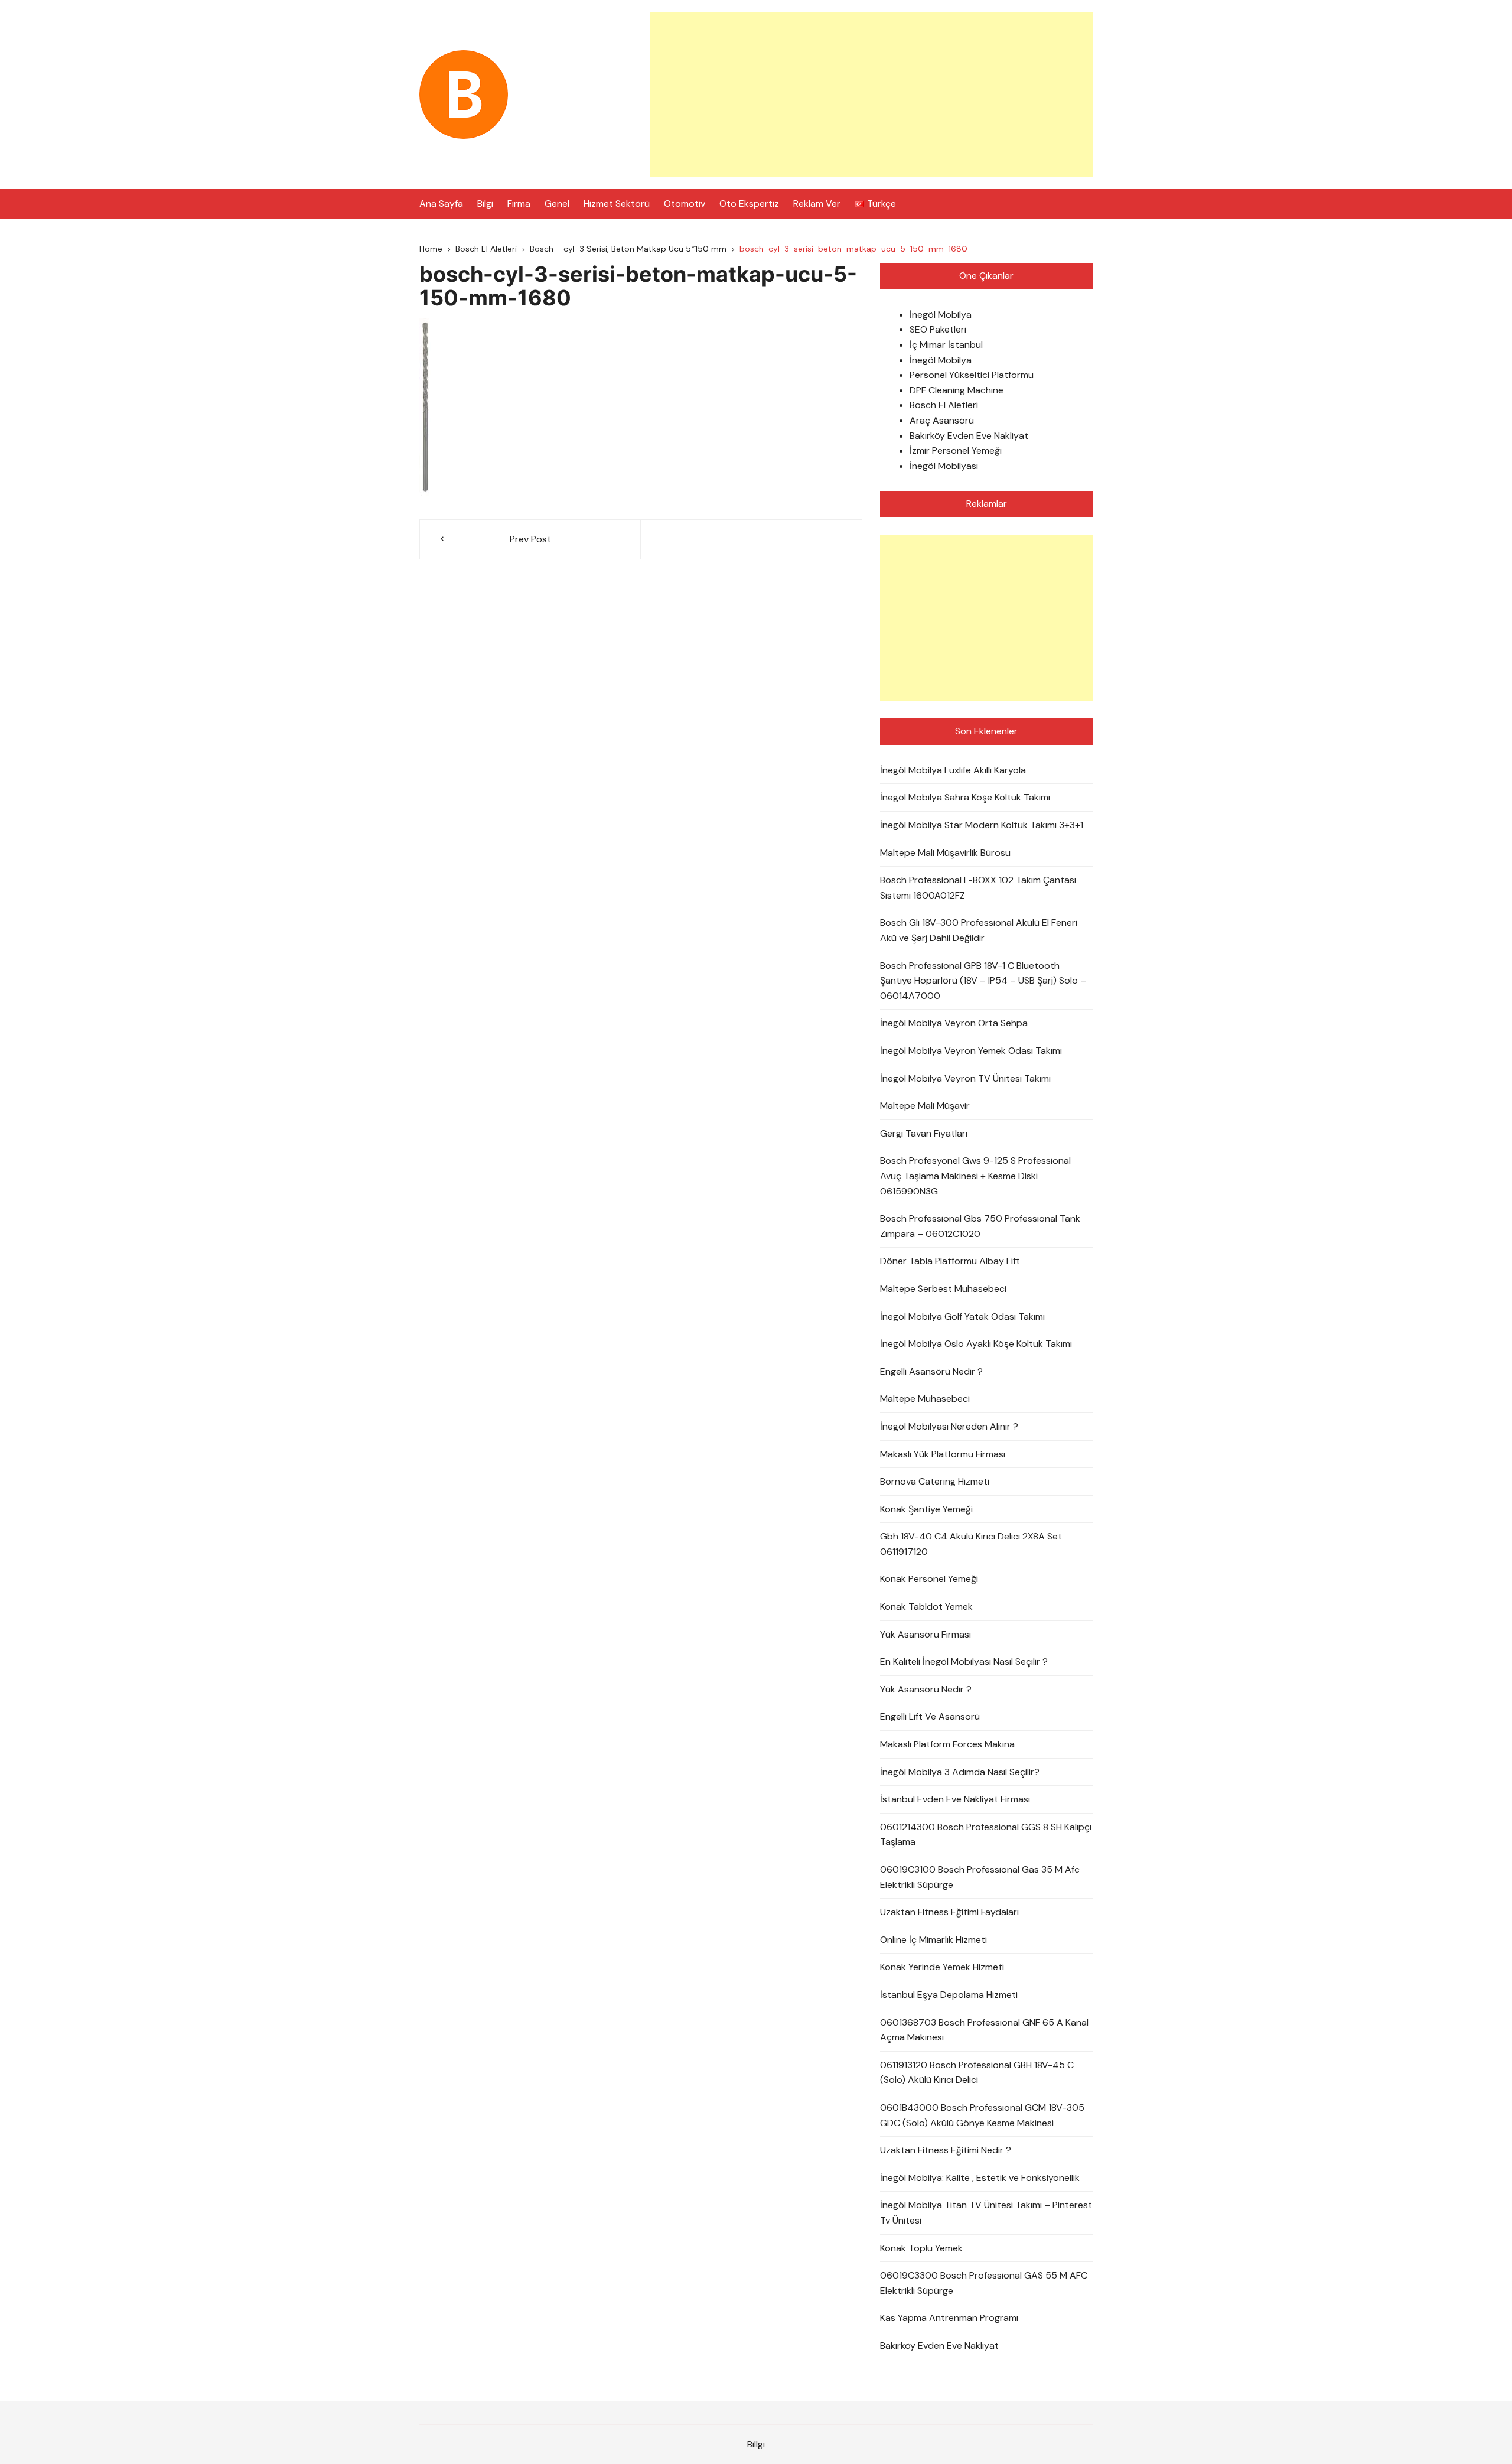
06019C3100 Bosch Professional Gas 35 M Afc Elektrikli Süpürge (980, 1877)
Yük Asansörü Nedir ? (926, 1689)
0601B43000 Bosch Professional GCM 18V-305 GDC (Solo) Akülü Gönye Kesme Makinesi (982, 2115)
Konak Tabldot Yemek (926, 1607)
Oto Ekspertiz (749, 204)
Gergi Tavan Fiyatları (924, 1133)
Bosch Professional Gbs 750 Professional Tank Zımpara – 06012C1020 (980, 1226)
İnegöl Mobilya (941, 315)
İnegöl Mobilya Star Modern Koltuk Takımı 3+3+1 (982, 825)
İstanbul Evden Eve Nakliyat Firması (955, 1799)
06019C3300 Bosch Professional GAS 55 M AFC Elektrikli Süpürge (984, 2283)
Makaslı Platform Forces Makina (947, 1744)
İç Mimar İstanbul (946, 345)
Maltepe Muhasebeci (925, 1399)
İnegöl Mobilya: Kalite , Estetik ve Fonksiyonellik (980, 2178)
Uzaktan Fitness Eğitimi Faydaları (949, 1912)
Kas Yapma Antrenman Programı (949, 2318)
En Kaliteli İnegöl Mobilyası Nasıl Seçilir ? (964, 1661)
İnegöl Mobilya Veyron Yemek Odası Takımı (971, 1051)
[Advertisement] (871, 95)
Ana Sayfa (441, 204)
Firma (519, 204)
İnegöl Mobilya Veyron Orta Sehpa (954, 1023)
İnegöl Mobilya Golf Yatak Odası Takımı (962, 1316)
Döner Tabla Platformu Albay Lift (950, 1261)
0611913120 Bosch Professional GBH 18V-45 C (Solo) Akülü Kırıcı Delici (977, 2073)
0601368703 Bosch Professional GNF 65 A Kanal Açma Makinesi (984, 2030)
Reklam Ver (817, 204)
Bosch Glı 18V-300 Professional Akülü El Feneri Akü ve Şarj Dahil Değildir (979, 930)
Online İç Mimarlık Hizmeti (933, 1940)
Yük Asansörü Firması (926, 1634)
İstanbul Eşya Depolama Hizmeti (949, 1995)
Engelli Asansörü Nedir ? (931, 1371)
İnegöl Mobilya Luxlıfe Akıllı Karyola (953, 770)
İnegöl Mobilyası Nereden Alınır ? (949, 1426)
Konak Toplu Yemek (921, 2248)
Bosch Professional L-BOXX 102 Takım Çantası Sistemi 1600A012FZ (978, 888)
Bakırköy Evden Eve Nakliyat (969, 436)
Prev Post (530, 539)
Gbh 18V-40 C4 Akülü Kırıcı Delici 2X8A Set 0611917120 (971, 1544)
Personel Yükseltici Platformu (972, 375)
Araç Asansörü (942, 420)
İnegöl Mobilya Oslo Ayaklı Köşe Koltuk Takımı (976, 1344)
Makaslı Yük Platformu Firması (943, 1454)
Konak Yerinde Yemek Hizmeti (942, 1967)
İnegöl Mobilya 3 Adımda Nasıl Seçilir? (960, 1772)
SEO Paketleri (938, 329)
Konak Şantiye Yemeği (926, 1509)
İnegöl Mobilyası (944, 466)
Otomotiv (685, 204)
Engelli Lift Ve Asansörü (930, 1716)
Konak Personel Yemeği (929, 1579)
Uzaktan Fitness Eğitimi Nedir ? (946, 2150)
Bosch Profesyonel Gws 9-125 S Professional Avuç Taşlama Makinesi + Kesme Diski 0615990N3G (975, 1176)
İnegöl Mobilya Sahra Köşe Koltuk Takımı (965, 797)
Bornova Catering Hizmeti (935, 1481)
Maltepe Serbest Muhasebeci (943, 1289)
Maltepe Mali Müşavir (925, 1106)
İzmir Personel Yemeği (956, 450)
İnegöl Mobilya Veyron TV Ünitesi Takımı (965, 1078)
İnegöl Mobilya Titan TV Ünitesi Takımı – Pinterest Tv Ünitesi (986, 2213)
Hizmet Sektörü (617, 204)
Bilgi (485, 204)
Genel (557, 204)
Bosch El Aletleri (944, 405)
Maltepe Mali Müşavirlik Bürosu (945, 853)
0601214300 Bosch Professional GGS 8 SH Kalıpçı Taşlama (986, 1835)
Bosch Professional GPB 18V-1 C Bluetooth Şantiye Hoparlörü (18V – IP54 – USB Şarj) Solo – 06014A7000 (983, 981)
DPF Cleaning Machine (957, 390)
